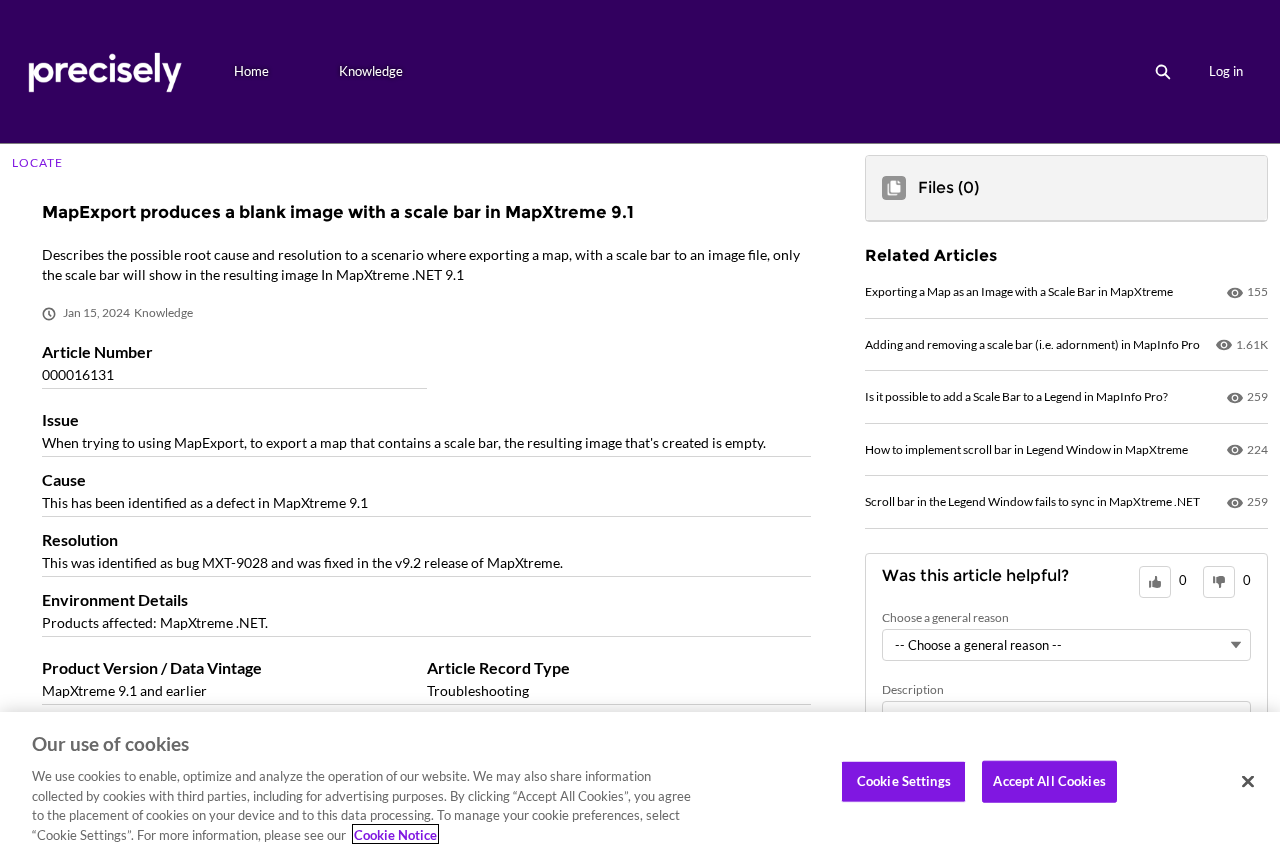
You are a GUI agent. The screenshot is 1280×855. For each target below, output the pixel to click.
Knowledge (371, 71)
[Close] (1248, 782)
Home (251, 71)
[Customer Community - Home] (104, 71)
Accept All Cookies (1049, 781)
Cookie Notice (395, 834)
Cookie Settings (904, 781)
